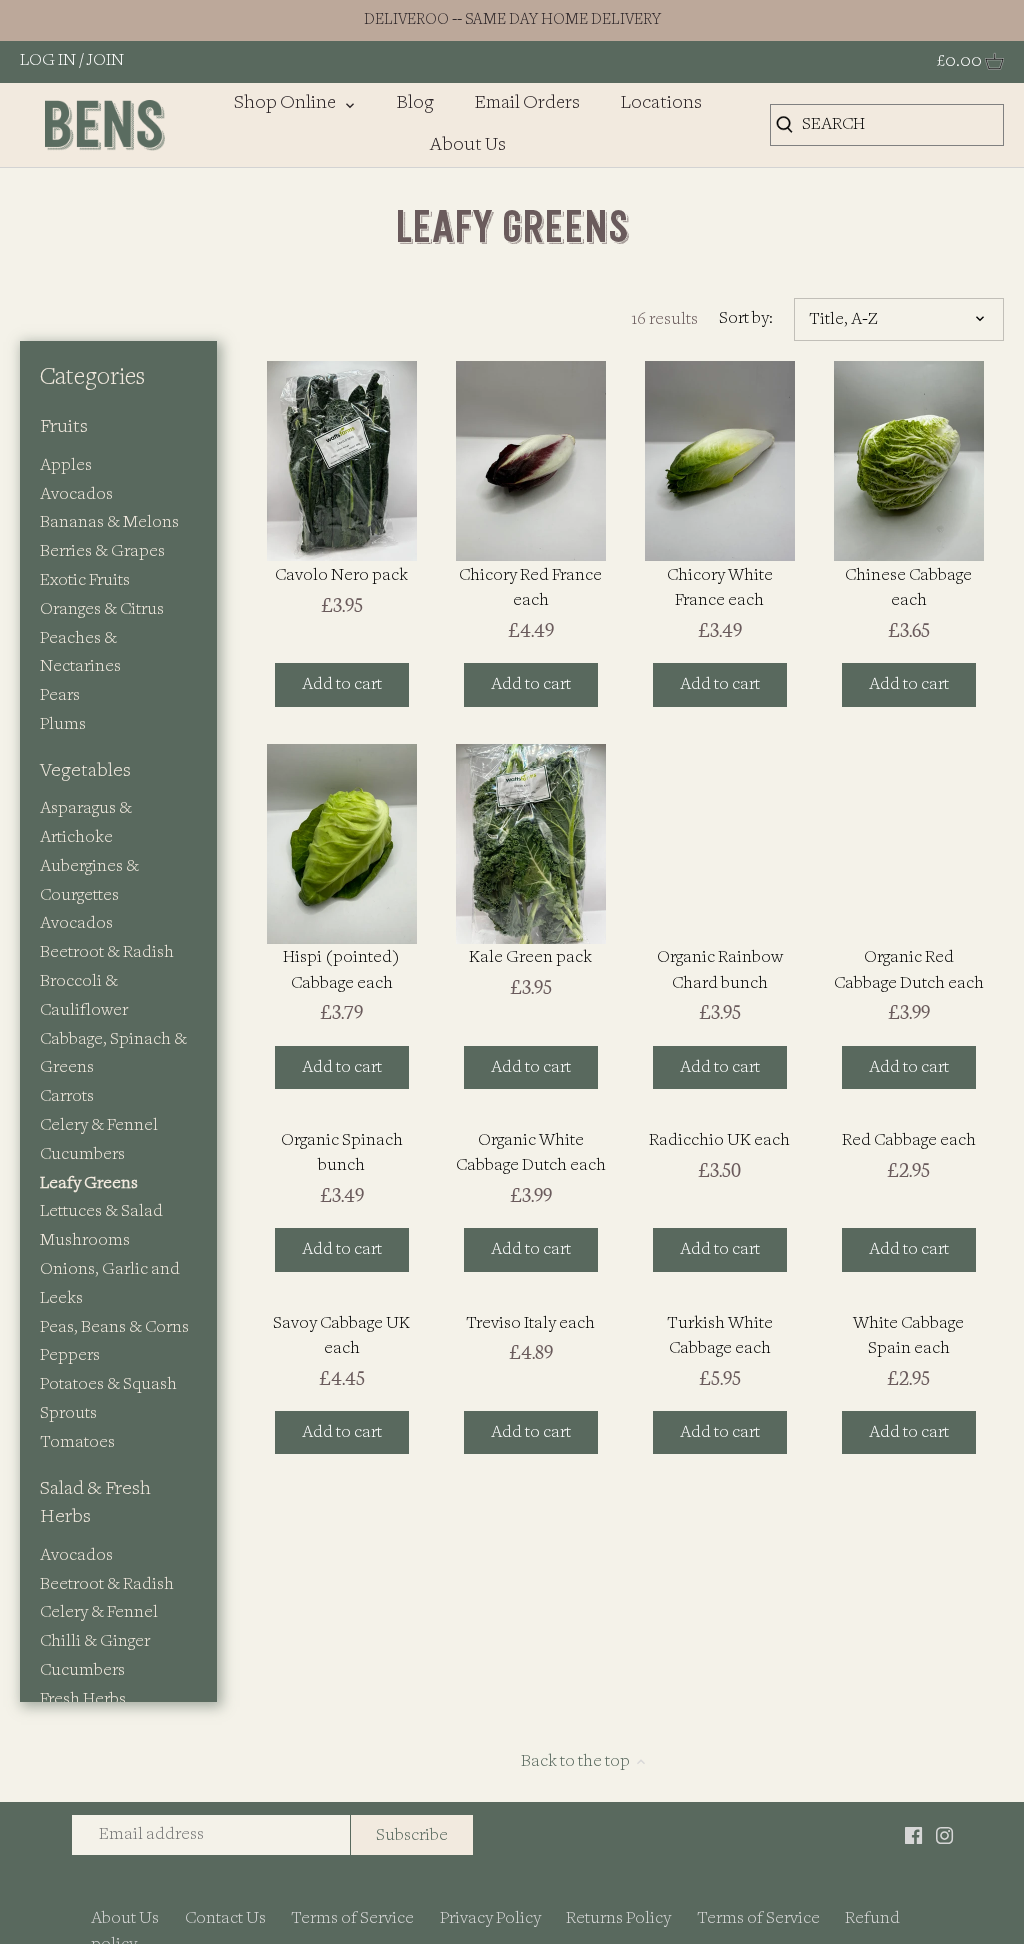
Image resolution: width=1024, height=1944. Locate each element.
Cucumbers (82, 1154)
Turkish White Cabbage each (720, 1336)
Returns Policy (618, 1918)
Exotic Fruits (85, 580)
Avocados (76, 494)
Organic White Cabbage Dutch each (531, 1153)
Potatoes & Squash (108, 1384)
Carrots (67, 1096)
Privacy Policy (490, 1918)
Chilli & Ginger (95, 1641)
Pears (60, 695)
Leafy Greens (89, 1183)
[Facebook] (913, 1834)
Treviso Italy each (530, 1323)
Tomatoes (77, 1442)
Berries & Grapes (102, 551)
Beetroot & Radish (107, 952)
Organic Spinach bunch (342, 1153)
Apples (66, 465)
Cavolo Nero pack (341, 575)
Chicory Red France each (530, 588)
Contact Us (225, 1918)
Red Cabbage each (909, 1140)
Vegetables (85, 771)
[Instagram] (944, 1834)
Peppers (70, 1355)
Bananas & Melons (109, 522)
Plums (63, 724)
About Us (125, 1918)
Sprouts (68, 1413)
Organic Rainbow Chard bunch (720, 970)
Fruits (64, 427)
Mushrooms (85, 1240)
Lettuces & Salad (101, 1211)
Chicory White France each (720, 588)
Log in (48, 60)
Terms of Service (352, 1918)
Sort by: (746, 318)
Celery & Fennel (99, 1125)
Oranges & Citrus (102, 609)
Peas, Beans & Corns (114, 1327)
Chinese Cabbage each (908, 588)
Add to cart (342, 684)
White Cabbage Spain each (908, 1336)
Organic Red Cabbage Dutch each (909, 970)
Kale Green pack (530, 957)
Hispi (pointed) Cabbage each (341, 970)
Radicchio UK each (719, 1140)
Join (105, 60)
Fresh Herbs (83, 1699)
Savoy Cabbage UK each (341, 1336)
